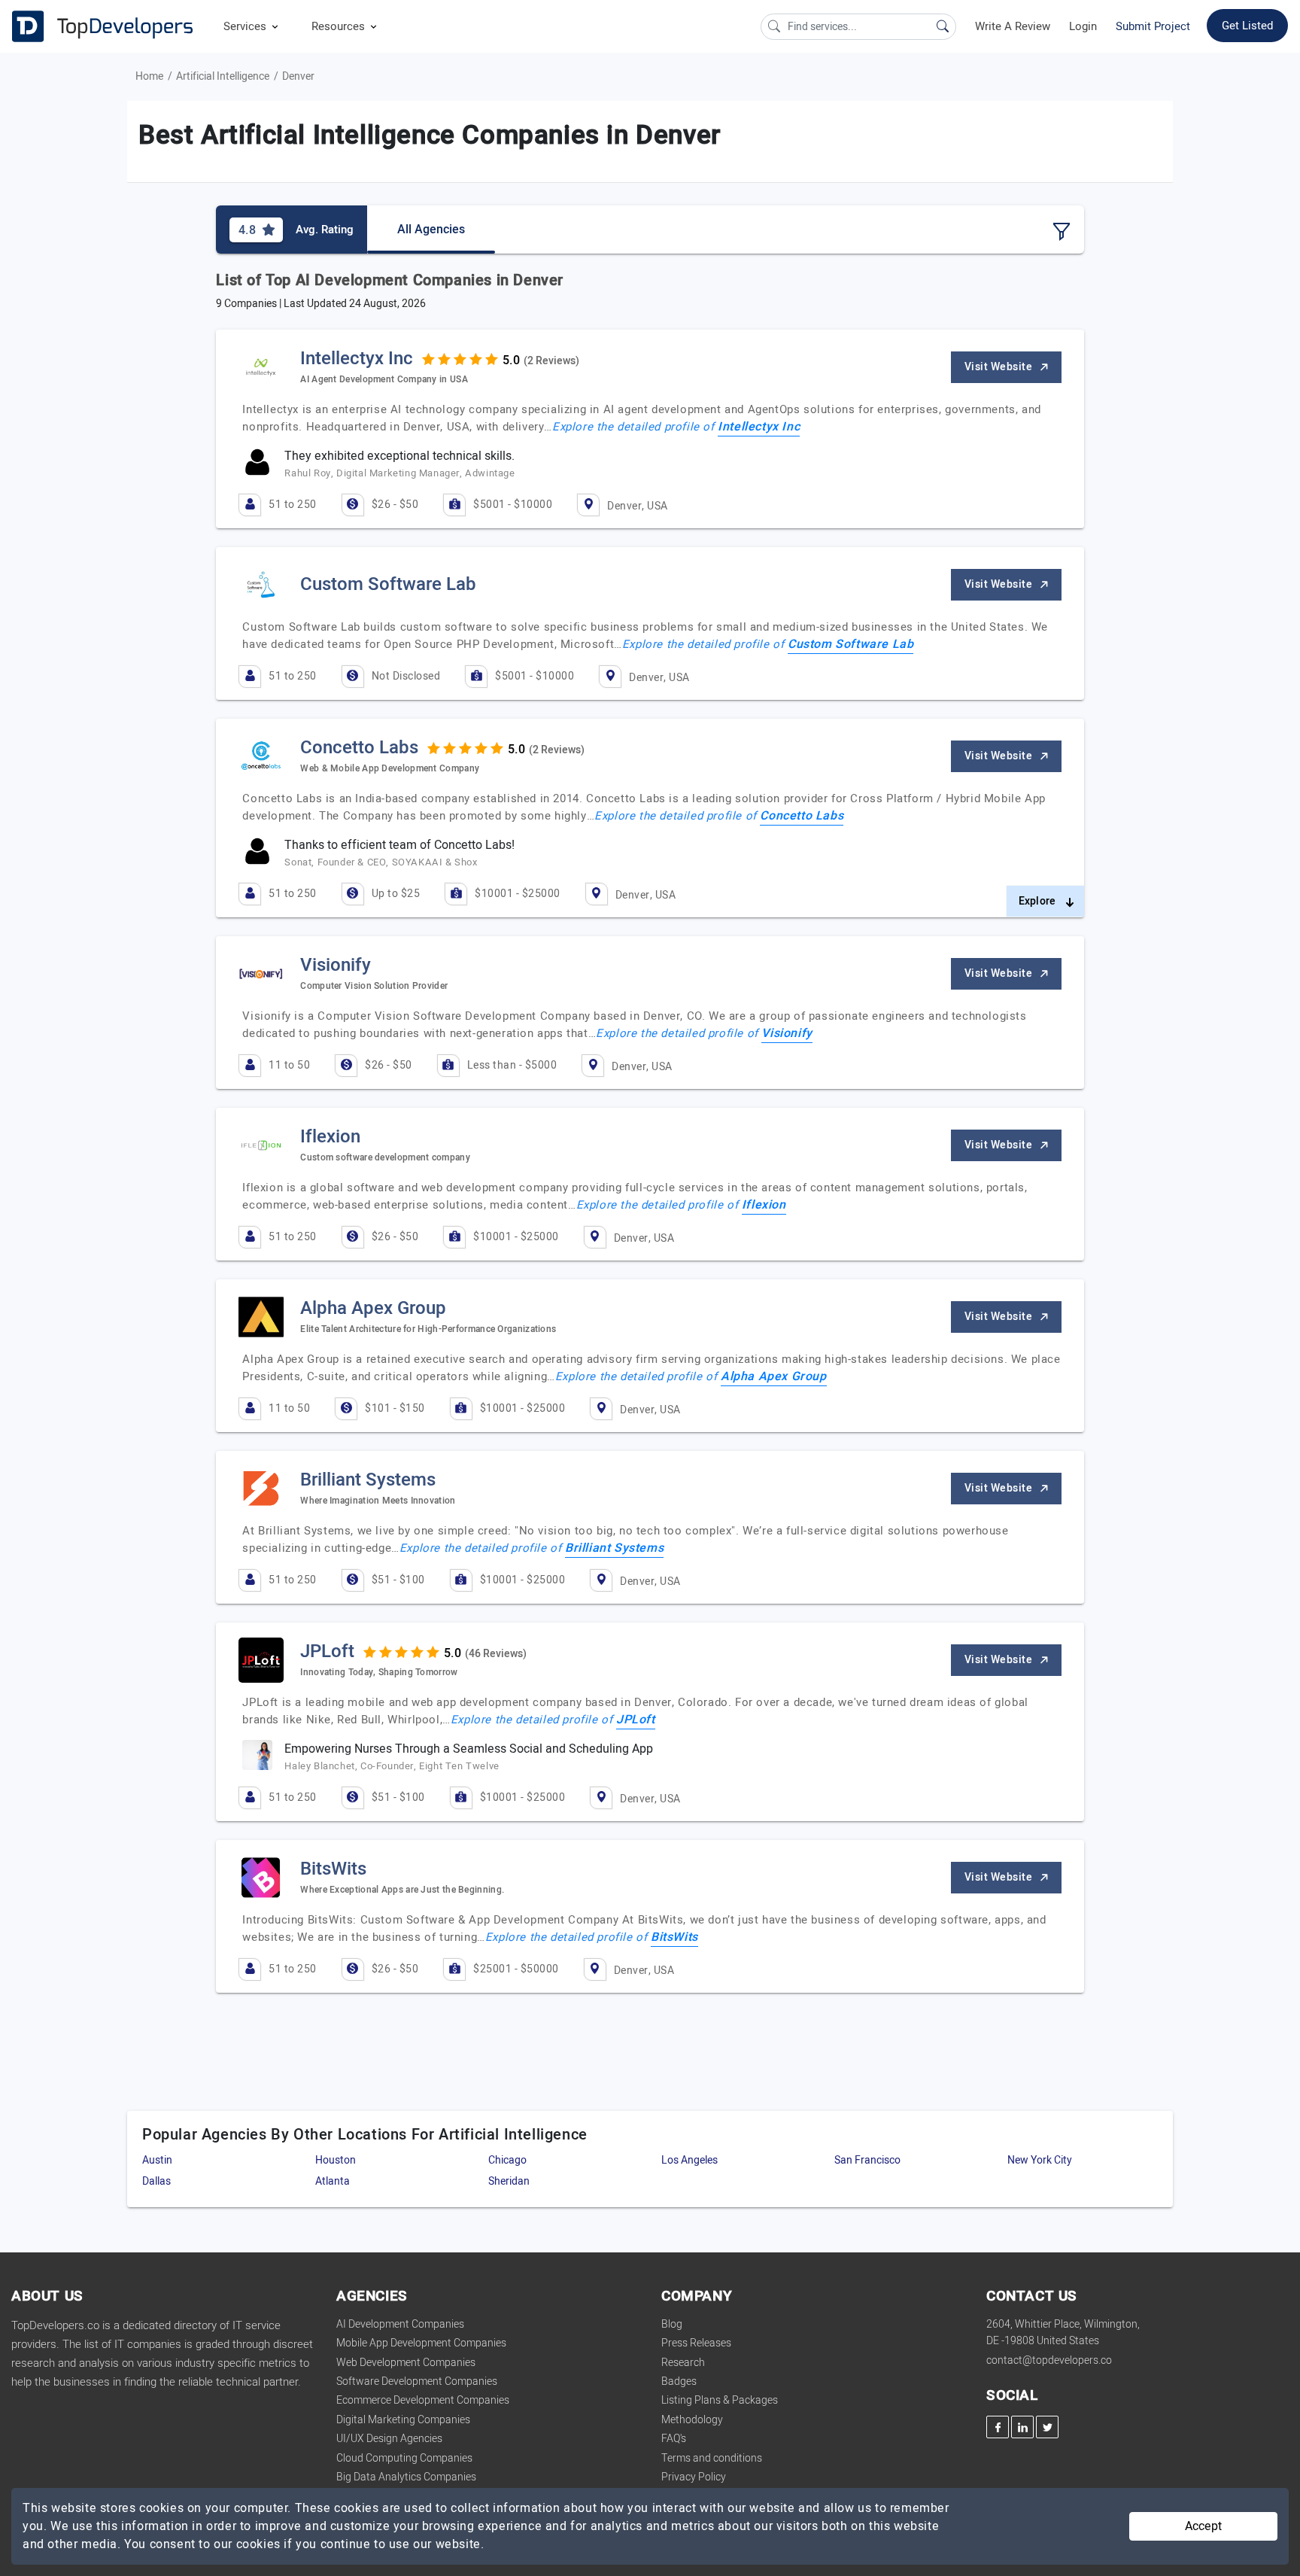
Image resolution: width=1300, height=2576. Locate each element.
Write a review (1013, 26)
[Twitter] (1047, 2427)
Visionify (787, 1033)
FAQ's (674, 2439)
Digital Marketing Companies (403, 2420)
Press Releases (696, 2343)
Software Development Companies (417, 2381)
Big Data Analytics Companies (406, 2477)
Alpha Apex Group (774, 1376)
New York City (1040, 2160)
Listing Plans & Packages (720, 2400)
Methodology (692, 2420)
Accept (1203, 2526)
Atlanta (333, 2181)
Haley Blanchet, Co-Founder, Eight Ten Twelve (392, 1766)
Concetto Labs (802, 816)
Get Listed (1247, 26)
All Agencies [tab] (431, 230)
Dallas (156, 2181)
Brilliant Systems (614, 1548)
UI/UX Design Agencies (389, 2439)
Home (149, 76)
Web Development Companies (406, 2363)
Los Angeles (689, 2160)
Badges (679, 2381)
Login (1083, 26)
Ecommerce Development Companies (423, 2400)
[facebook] (998, 2427)
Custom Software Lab (850, 644)
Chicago (507, 2160)
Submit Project (1153, 26)
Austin (157, 2160)
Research (683, 2363)
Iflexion (764, 1205)
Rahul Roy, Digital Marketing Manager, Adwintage (399, 473)
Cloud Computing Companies (404, 2458)
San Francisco (867, 2160)
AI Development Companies (400, 2324)
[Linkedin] (1022, 2427)
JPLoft (636, 1720)
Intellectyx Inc (759, 427)
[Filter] (1062, 232)
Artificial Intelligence (223, 76)
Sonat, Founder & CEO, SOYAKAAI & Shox (381, 862)
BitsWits (674, 1937)
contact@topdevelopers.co (1049, 2360)
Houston (336, 2160)
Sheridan (509, 2181)
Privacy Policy (694, 2477)
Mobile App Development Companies (421, 2343)
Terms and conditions (712, 2458)
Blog (672, 2324)
